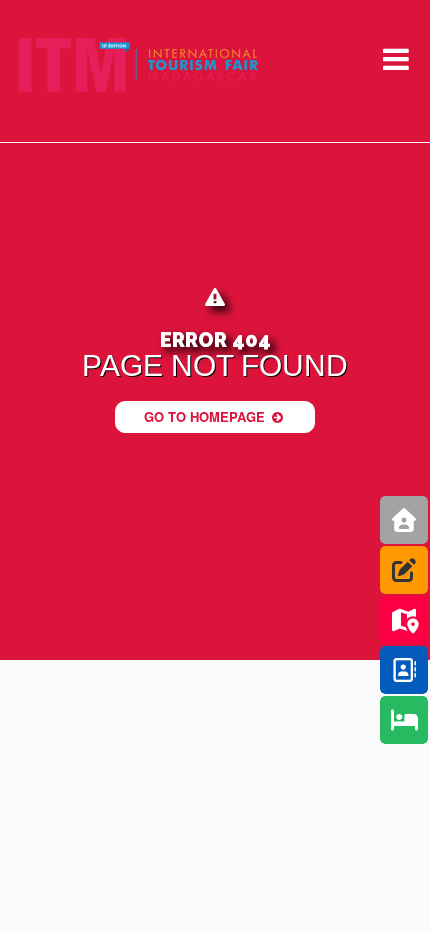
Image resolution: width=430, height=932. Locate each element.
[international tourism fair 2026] (139, 65)
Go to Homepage (206, 416)
